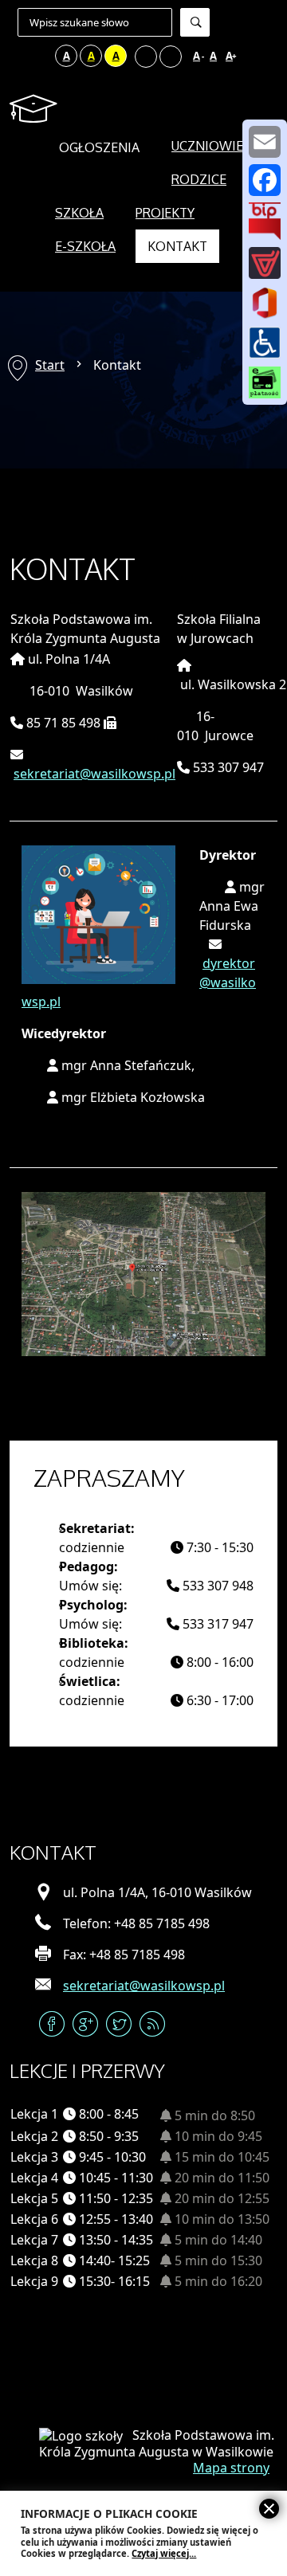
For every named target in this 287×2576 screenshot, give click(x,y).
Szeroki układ (171, 57)
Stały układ (146, 57)
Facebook (52, 2024)
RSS (152, 2024)
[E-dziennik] (265, 263)
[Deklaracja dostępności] (265, 342)
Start (50, 365)
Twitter (119, 2024)
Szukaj (195, 22)
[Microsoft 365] (265, 302)
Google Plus (85, 2024)
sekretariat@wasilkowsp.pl (94, 774)
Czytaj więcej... (164, 2553)
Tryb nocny (41, 56)
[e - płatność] (265, 382)
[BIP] (265, 221)
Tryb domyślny (20, 56)
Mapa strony (231, 2468)
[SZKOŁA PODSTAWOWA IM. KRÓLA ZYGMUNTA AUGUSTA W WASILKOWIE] (36, 109)
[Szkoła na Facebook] (265, 180)
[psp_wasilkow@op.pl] (265, 142)
